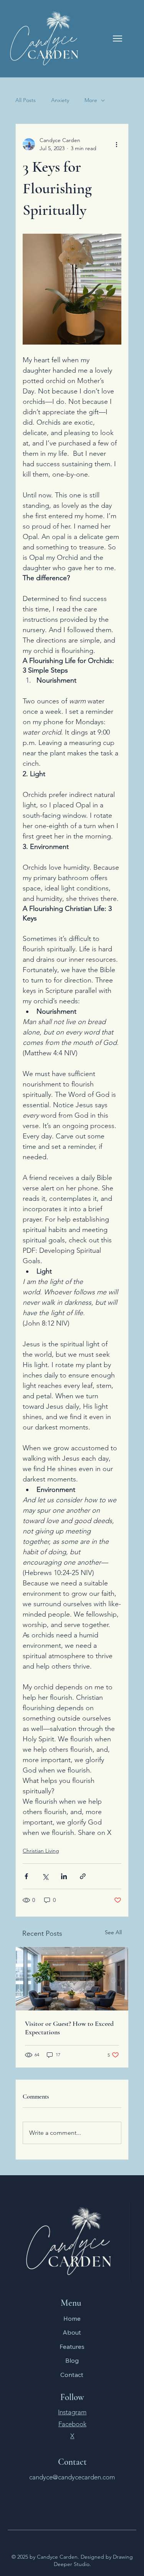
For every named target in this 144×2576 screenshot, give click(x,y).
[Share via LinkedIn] (64, 1876)
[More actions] (117, 144)
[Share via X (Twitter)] (45, 1876)
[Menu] (118, 38)
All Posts (26, 100)
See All (113, 1932)
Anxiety (60, 100)
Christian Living (41, 1851)
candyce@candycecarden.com (72, 2477)
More (91, 100)
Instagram (72, 2412)
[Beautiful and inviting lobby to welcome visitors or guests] (72, 1979)
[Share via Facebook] (26, 1876)
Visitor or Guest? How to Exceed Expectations (69, 2028)
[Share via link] (83, 1876)
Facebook (72, 2424)
